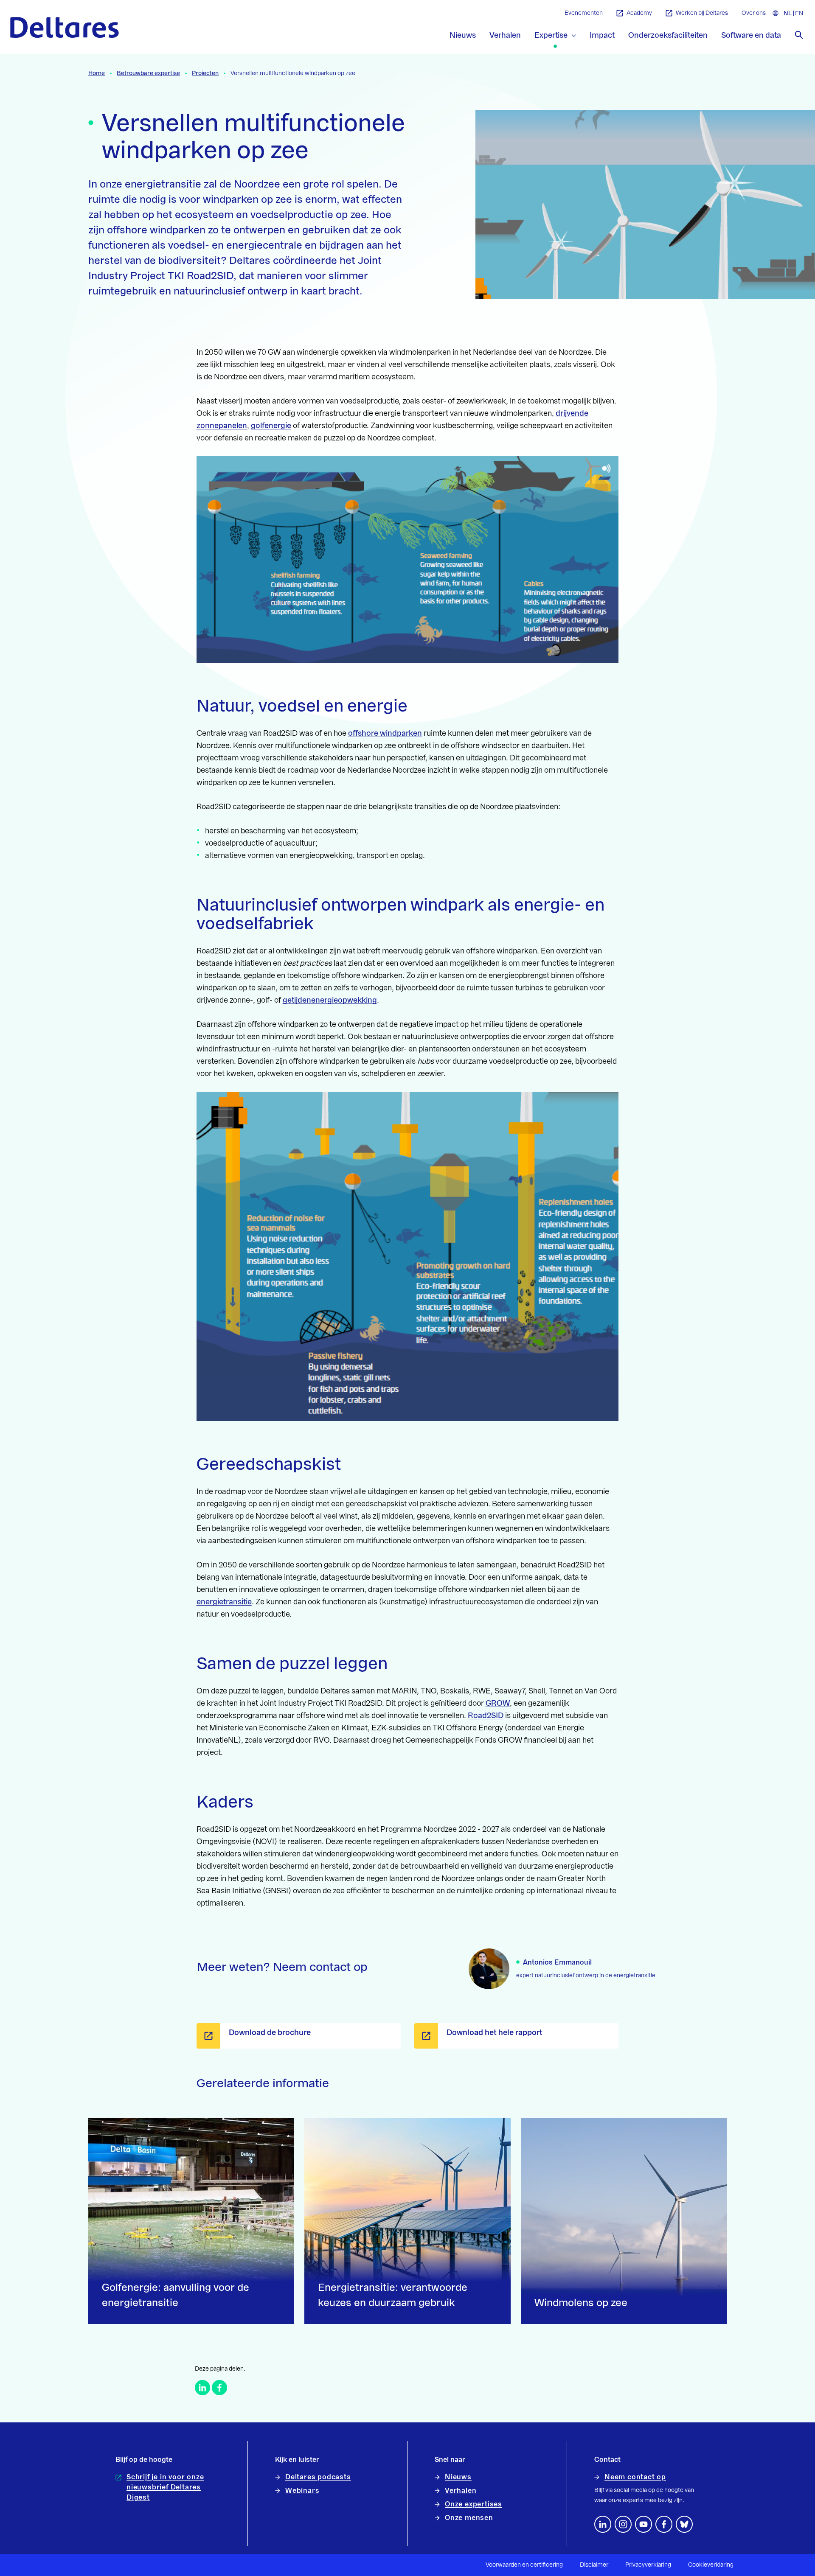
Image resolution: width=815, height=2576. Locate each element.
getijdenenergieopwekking (330, 1000)
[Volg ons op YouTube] (644, 2524)
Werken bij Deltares (702, 13)
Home (97, 73)
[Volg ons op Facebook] (664, 2524)
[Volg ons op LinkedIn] (603, 2524)
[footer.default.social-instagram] (623, 2524)
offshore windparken (385, 733)
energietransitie (224, 1602)
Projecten (205, 73)
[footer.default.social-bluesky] (684, 2524)
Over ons (754, 13)
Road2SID (486, 1715)
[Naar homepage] (65, 27)
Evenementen (584, 13)
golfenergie (271, 426)
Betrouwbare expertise (148, 73)
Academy (639, 13)
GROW (498, 1703)
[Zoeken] (799, 35)
